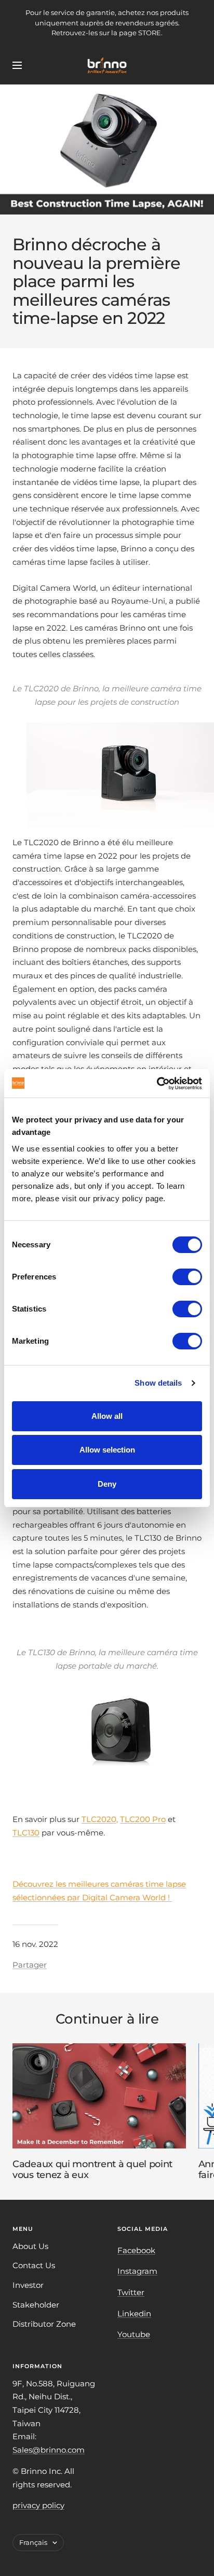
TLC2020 (99, 1819)
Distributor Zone (44, 2324)
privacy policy (38, 2505)
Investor (28, 2285)
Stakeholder (36, 2305)
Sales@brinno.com (49, 2450)
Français (33, 2542)
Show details (158, 1383)
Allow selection (107, 1450)
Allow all (107, 1416)
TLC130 (26, 1833)
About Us (30, 2246)
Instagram (137, 2271)
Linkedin (134, 2314)
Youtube (134, 2334)
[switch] (187, 1277)
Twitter (131, 2292)
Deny (107, 1484)
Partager (30, 1965)
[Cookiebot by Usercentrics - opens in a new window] (157, 1084)
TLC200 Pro (143, 1819)
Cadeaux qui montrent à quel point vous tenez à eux (92, 2170)
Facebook (136, 2250)
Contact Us (34, 2265)
